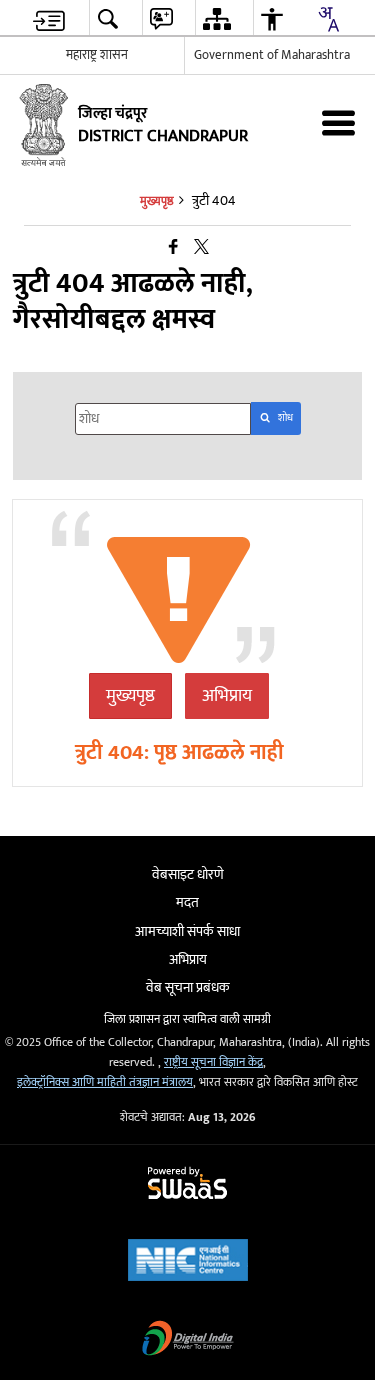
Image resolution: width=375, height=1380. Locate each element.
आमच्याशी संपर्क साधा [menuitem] (187, 931)
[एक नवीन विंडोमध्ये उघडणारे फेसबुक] (173, 247)
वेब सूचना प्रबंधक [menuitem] (188, 987)
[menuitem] (49, 18)
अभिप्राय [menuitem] (188, 959)
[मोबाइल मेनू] (338, 122)
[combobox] (328, 19)
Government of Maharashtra (272, 55)
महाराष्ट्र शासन (97, 55)
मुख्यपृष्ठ (130, 696)
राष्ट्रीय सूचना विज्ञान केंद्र (213, 1062)
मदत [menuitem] (187, 902)
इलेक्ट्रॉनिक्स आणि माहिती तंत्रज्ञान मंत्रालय (105, 1082)
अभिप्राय (227, 696)
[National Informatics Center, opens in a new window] (188, 1262)
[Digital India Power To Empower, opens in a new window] (188, 1340)
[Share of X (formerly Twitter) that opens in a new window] (201, 247)
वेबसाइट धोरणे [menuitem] (188, 874)
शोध (285, 418)
